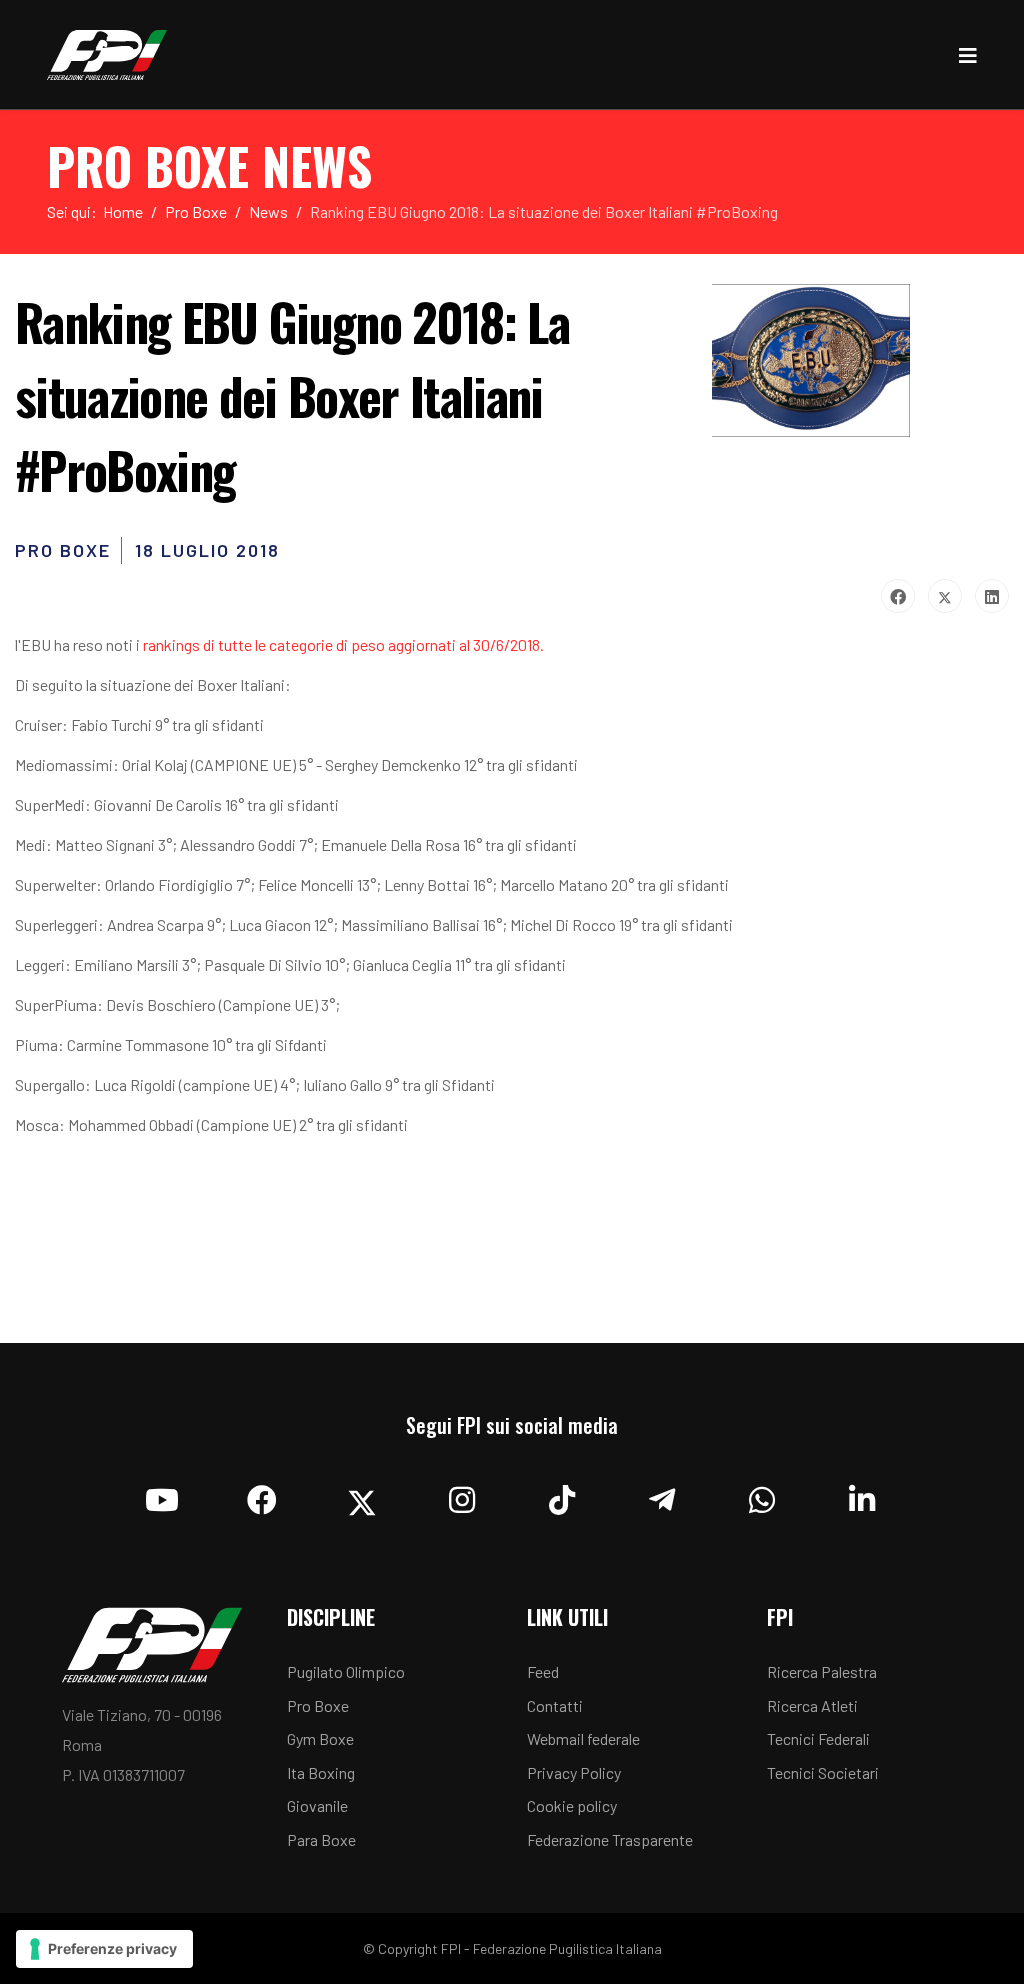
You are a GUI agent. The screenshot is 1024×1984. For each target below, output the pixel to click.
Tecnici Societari (823, 1772)
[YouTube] (162, 1495)
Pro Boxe (318, 1705)
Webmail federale (583, 1738)
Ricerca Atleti (812, 1705)
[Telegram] (662, 1495)
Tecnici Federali (818, 1738)
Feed (543, 1671)
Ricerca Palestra (822, 1671)
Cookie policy (572, 1805)
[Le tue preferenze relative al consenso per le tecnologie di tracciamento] (104, 1949)
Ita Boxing (321, 1772)
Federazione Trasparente (610, 1839)
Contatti (555, 1705)
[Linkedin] (862, 1495)
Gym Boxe (320, 1738)
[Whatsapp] (762, 1495)
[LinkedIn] (992, 596)
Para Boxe (321, 1839)
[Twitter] (945, 596)
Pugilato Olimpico (346, 1671)
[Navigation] (968, 55)
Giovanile (317, 1805)
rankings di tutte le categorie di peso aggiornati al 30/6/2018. (343, 644)
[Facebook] (898, 596)
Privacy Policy (574, 1772)
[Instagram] (462, 1495)
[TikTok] (562, 1495)
